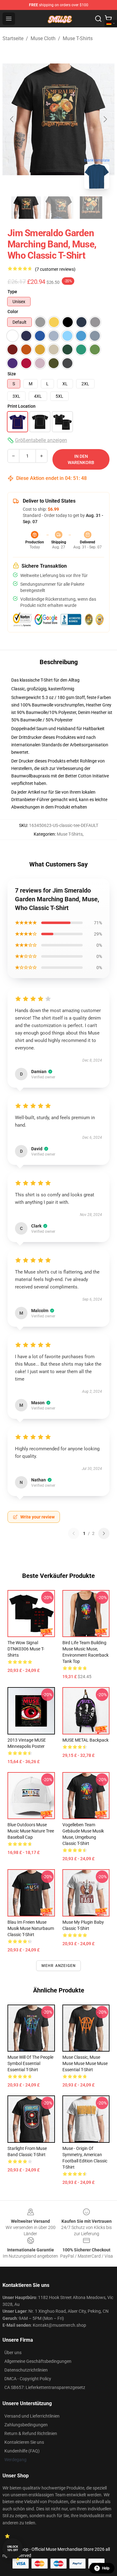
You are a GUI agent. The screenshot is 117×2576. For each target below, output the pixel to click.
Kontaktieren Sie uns (24, 2442)
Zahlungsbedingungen (26, 2425)
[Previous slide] (12, 119)
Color (13, 312)
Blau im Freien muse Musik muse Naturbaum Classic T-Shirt (31, 1928)
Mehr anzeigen (59, 1966)
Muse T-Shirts (78, 38)
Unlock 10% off (13, 2548)
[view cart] (108, 19)
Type (12, 292)
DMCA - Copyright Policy (28, 2379)
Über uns (13, 2353)
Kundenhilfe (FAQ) (22, 2451)
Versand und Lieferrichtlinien (32, 2416)
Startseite (13, 38)
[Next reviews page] (104, 1533)
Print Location (22, 406)
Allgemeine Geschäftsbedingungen (38, 2361)
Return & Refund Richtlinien (31, 2433)
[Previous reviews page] (74, 1533)
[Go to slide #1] (26, 208)
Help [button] (106, 2568)
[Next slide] (105, 119)
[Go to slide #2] (59, 208)
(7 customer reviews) (55, 269)
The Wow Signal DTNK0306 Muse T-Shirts (26, 1649)
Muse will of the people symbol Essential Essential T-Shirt (30, 2063)
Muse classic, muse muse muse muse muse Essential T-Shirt (85, 2063)
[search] (98, 19)
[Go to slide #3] (91, 208)
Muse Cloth (43, 38)
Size (12, 374)
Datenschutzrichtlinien (26, 2370)
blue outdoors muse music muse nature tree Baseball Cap (31, 1831)
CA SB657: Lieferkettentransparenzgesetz (45, 2387)
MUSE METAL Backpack (85, 1740)
